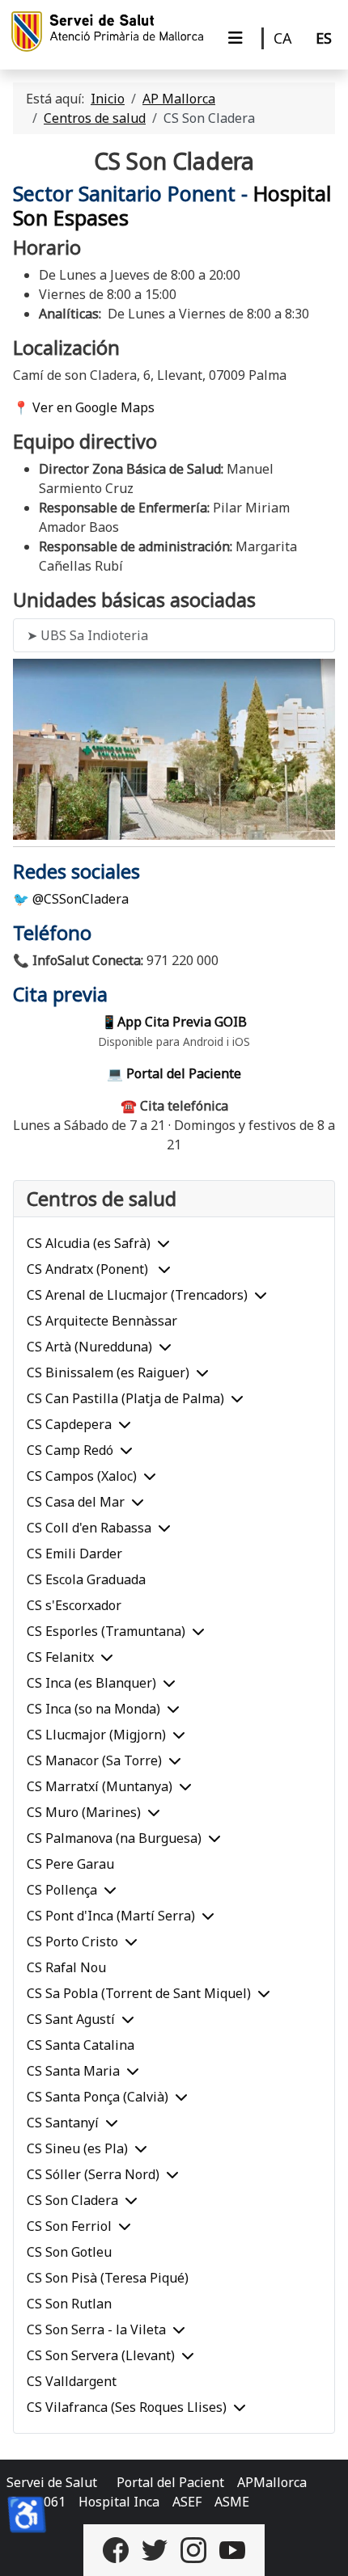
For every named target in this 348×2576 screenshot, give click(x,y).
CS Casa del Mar (76, 1502)
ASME (232, 2502)
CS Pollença (62, 1890)
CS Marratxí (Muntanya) (100, 1786)
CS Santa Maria (73, 2071)
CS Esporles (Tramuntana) (106, 1631)
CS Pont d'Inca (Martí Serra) (111, 1916)
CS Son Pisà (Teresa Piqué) (108, 2278)
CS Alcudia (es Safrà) (89, 1243)
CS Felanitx (60, 1657)
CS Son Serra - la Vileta (96, 2329)
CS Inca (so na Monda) (93, 1709)
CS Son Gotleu (69, 2252)
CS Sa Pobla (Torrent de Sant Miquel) (139, 1993)
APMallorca (272, 2482)
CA (283, 38)
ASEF (187, 2502)
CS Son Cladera (72, 2200)
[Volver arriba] (320, 2546)
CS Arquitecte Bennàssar (102, 1321)
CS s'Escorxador (74, 1605)
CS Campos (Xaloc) (82, 1476)
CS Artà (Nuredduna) (89, 1347)
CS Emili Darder (74, 1554)
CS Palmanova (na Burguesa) (114, 1838)
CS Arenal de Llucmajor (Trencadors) (137, 1295)
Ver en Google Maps (93, 407)
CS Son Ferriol (69, 2226)
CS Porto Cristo (72, 1941)
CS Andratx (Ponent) (89, 1269)
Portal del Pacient (170, 2482)
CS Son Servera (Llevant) (101, 2355)
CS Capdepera (69, 1424)
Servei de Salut (52, 2482)
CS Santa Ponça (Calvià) (98, 2097)
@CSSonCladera (81, 899)
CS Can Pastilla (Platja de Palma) (125, 1398)
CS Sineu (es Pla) (77, 2148)
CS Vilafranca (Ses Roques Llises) (127, 2407)
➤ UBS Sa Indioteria (87, 635)
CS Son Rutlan (69, 2304)
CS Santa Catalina (81, 2045)
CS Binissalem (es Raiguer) (108, 1372)
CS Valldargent (72, 2381)
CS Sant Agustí (71, 2019)
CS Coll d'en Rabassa (89, 1528)
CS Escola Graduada (86, 1579)
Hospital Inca (119, 2502)
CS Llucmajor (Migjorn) (96, 1735)
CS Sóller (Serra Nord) (93, 2174)
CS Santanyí (63, 2123)
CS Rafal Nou (66, 1967)
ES (324, 38)
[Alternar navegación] (236, 38)
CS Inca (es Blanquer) (91, 1683)
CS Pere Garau (70, 1864)
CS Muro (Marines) (84, 1812)
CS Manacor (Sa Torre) (94, 1760)
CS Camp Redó (70, 1450)
